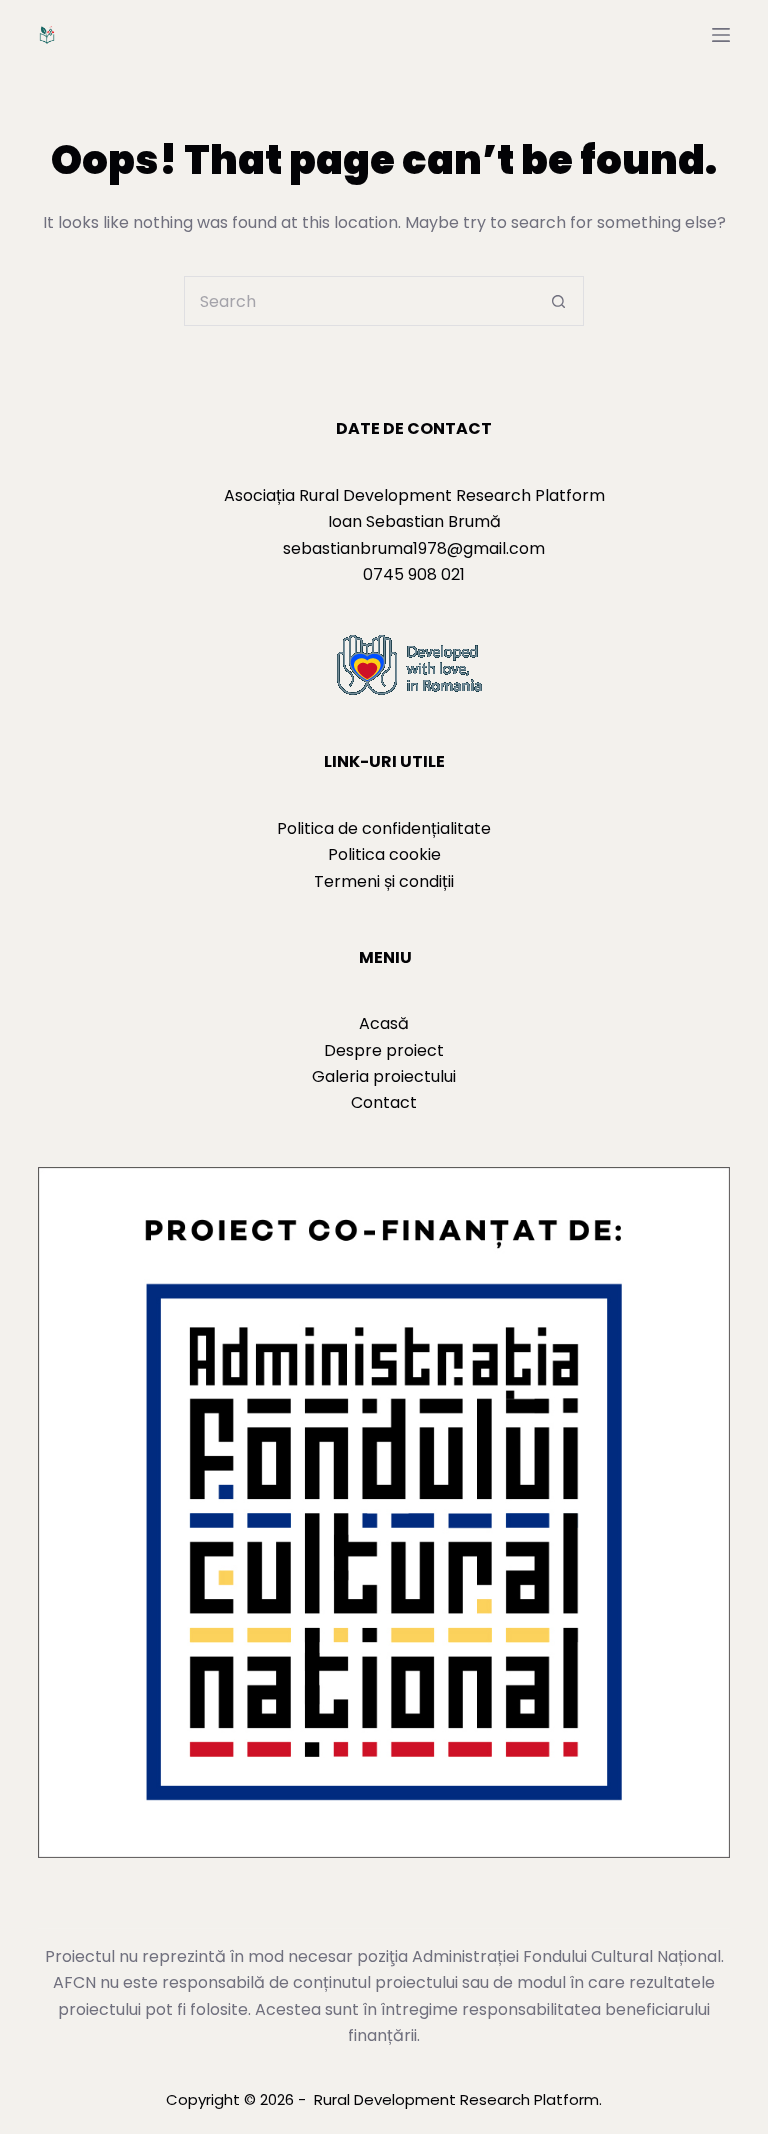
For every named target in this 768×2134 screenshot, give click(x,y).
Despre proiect (384, 1050)
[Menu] (721, 35)
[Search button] (559, 301)
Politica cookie (384, 854)
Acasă (384, 1023)
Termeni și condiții (384, 881)
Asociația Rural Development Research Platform (414, 495)
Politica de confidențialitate (384, 828)
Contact (384, 1102)
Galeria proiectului (384, 1076)
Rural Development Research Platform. (458, 2099)
